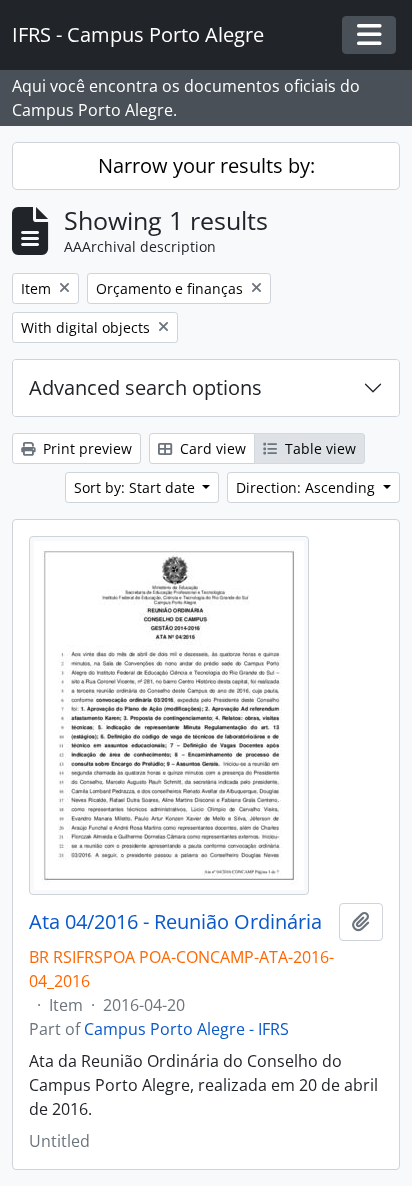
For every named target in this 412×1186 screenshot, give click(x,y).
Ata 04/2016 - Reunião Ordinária (175, 922)
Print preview (85, 448)
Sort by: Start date (136, 487)
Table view (318, 448)
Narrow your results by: (206, 165)
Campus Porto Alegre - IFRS (186, 1029)
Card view (211, 448)
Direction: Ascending (307, 487)
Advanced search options (145, 387)
